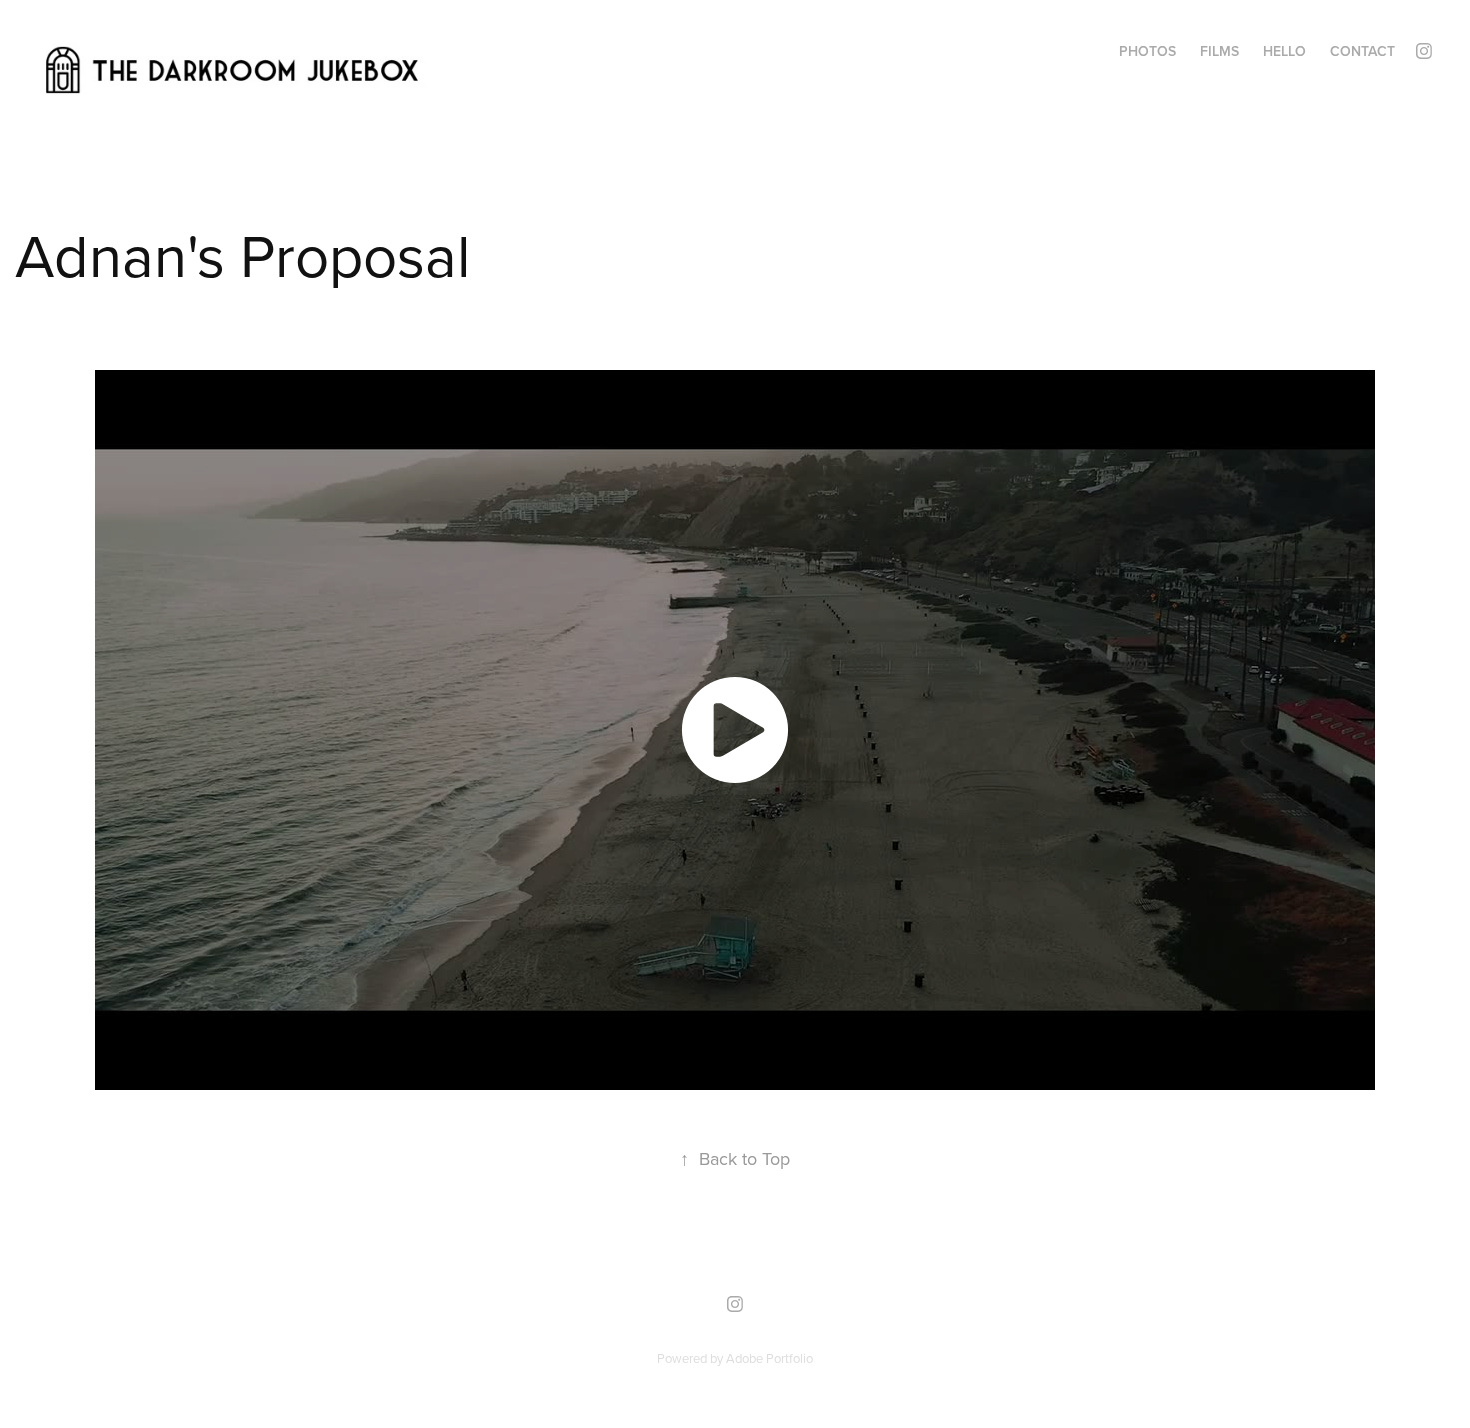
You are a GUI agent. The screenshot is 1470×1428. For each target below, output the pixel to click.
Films (1219, 51)
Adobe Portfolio (769, 1358)
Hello (1284, 51)
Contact (1362, 51)
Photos (1147, 51)
